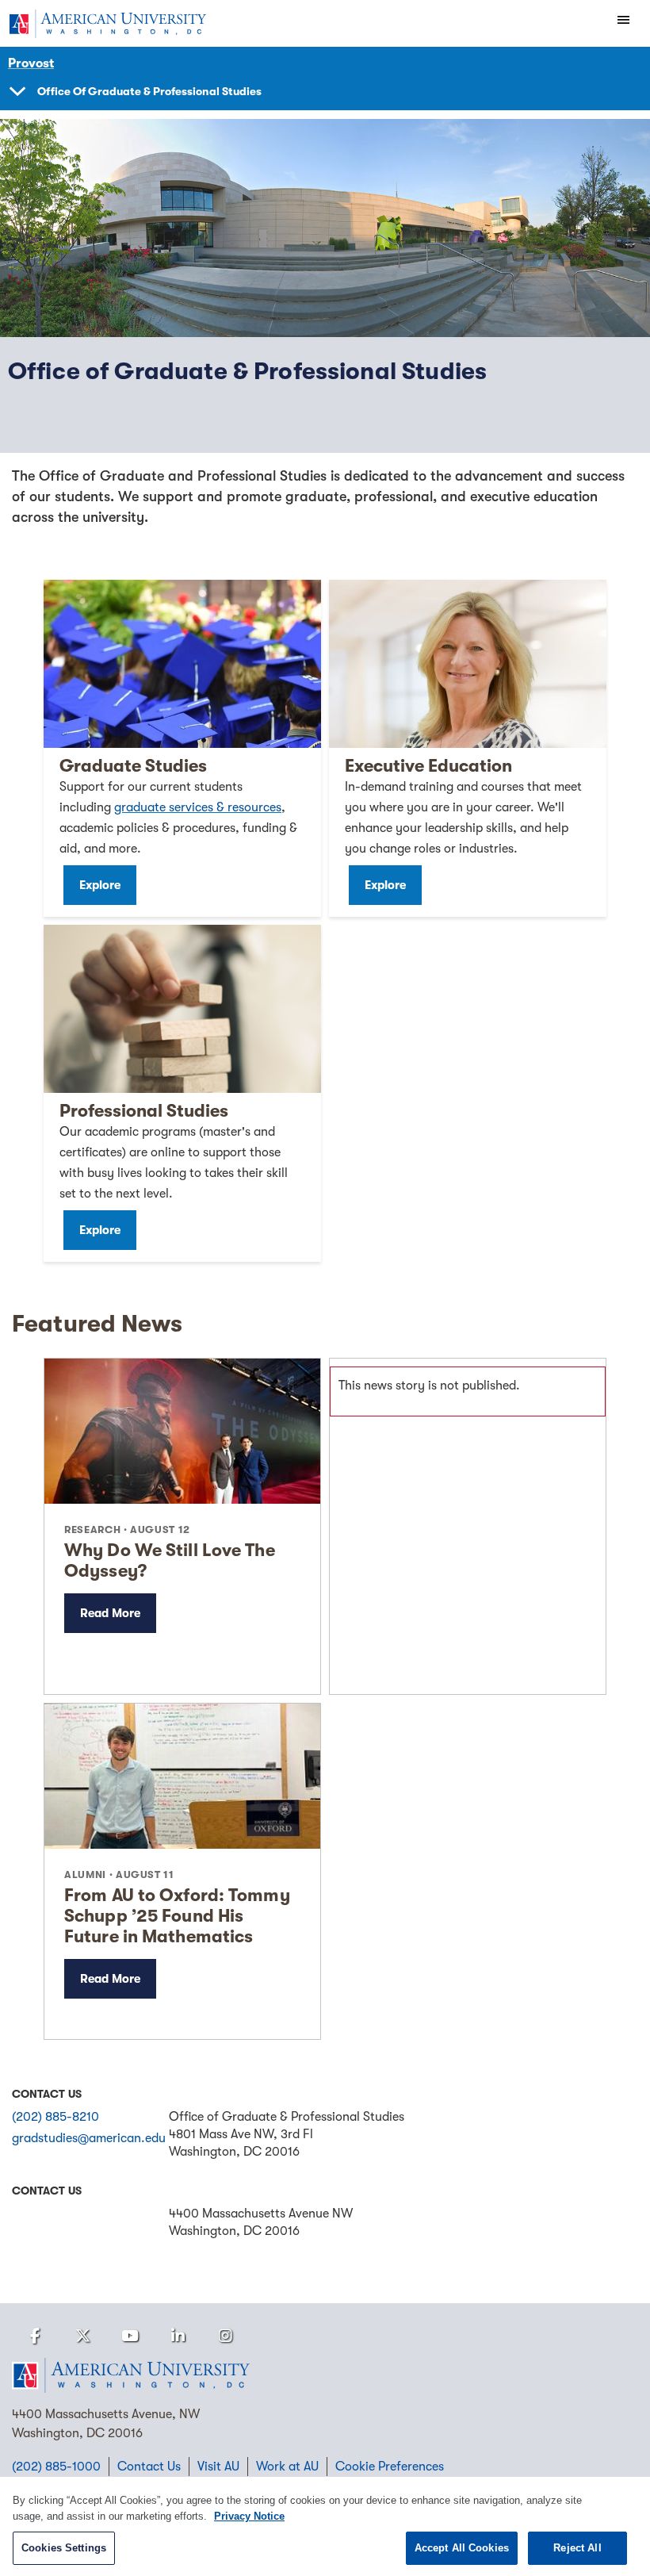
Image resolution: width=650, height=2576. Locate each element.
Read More (110, 1613)
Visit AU (218, 2467)
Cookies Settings (64, 2548)
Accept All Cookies (462, 2548)
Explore (100, 885)
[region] (325, 2526)
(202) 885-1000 (56, 2467)
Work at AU (287, 2467)
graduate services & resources (198, 807)
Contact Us (149, 2467)
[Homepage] (325, 2375)
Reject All (577, 2548)
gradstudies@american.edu (89, 2138)
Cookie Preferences (390, 2467)
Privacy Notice (249, 2516)
